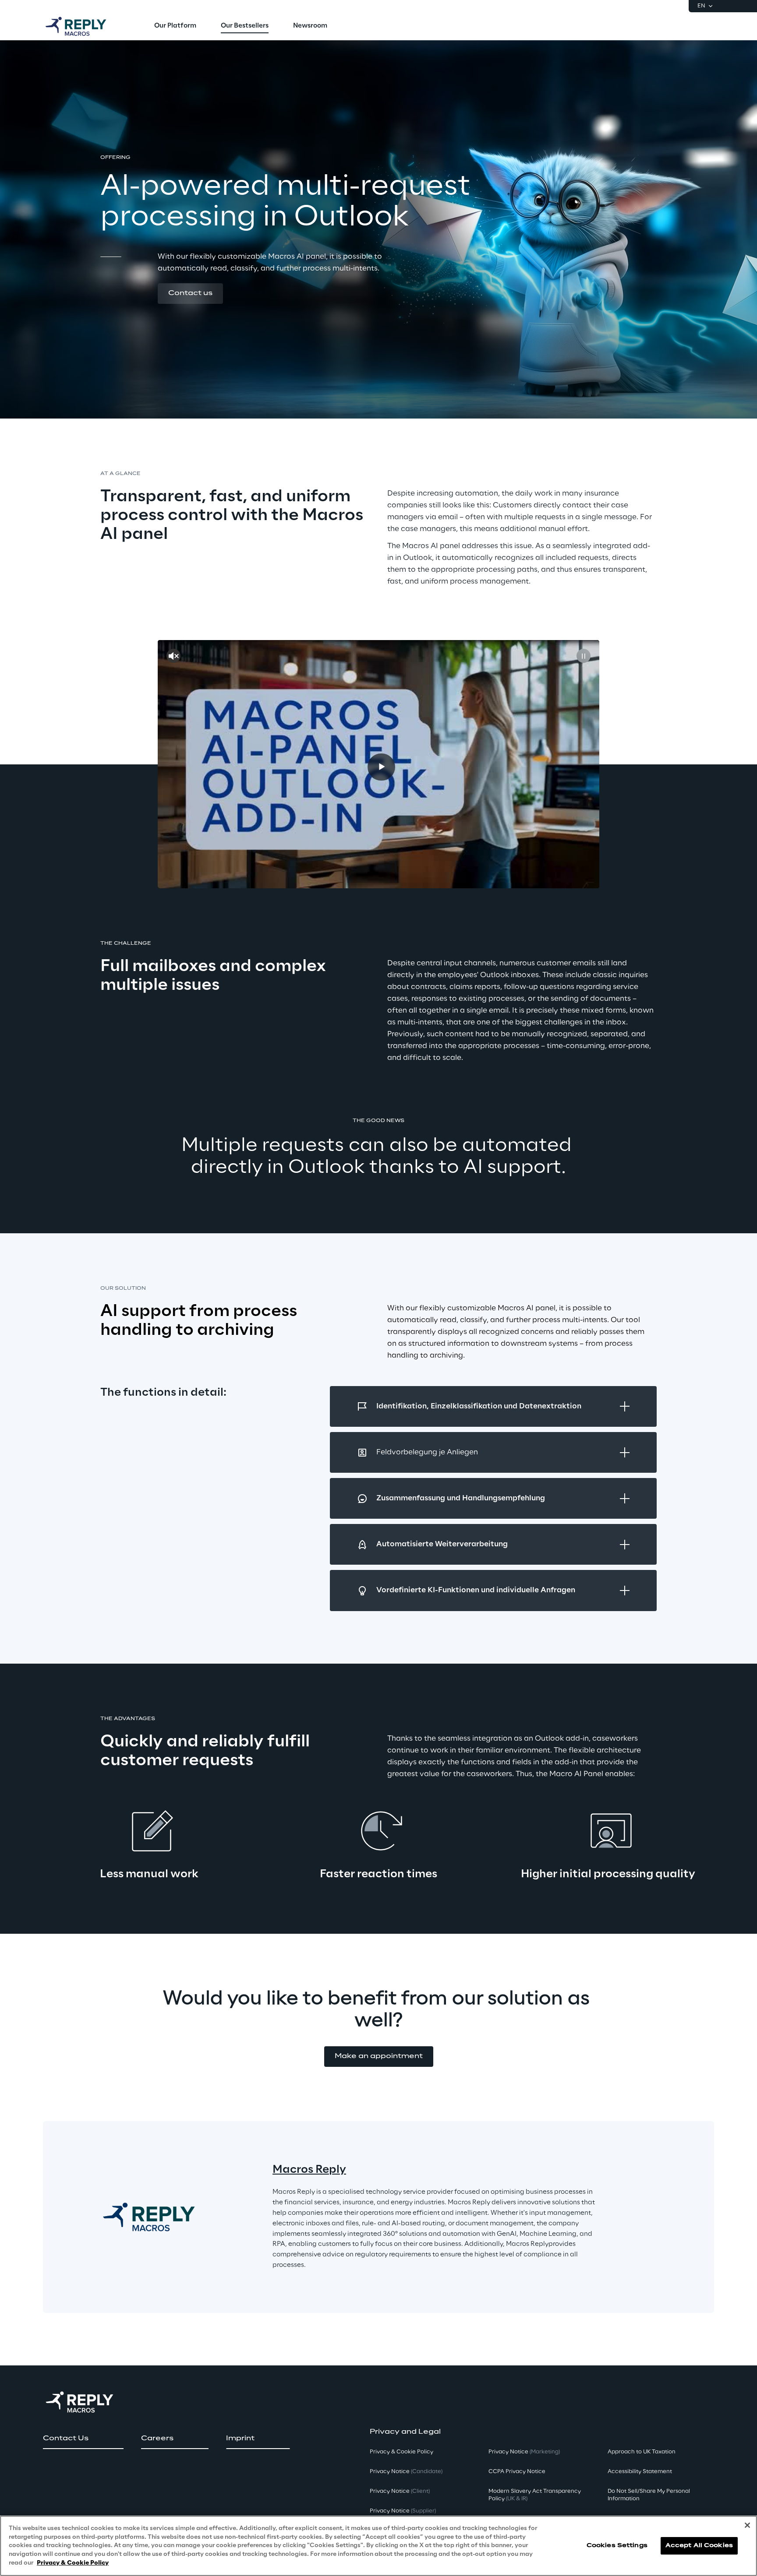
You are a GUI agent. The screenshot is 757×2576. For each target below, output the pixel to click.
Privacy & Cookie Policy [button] (401, 2452)
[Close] (747, 2525)
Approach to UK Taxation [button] (642, 2452)
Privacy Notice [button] (406, 2472)
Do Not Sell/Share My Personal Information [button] (649, 2495)
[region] (378, 2546)
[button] (190, 294)
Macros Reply (309, 2170)
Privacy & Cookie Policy (73, 2563)
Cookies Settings (617, 2546)
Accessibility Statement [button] (640, 2472)
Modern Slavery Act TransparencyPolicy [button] (535, 2495)
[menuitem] (175, 26)
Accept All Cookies (699, 2546)
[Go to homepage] (85, 26)
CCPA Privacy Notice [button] (517, 2472)
